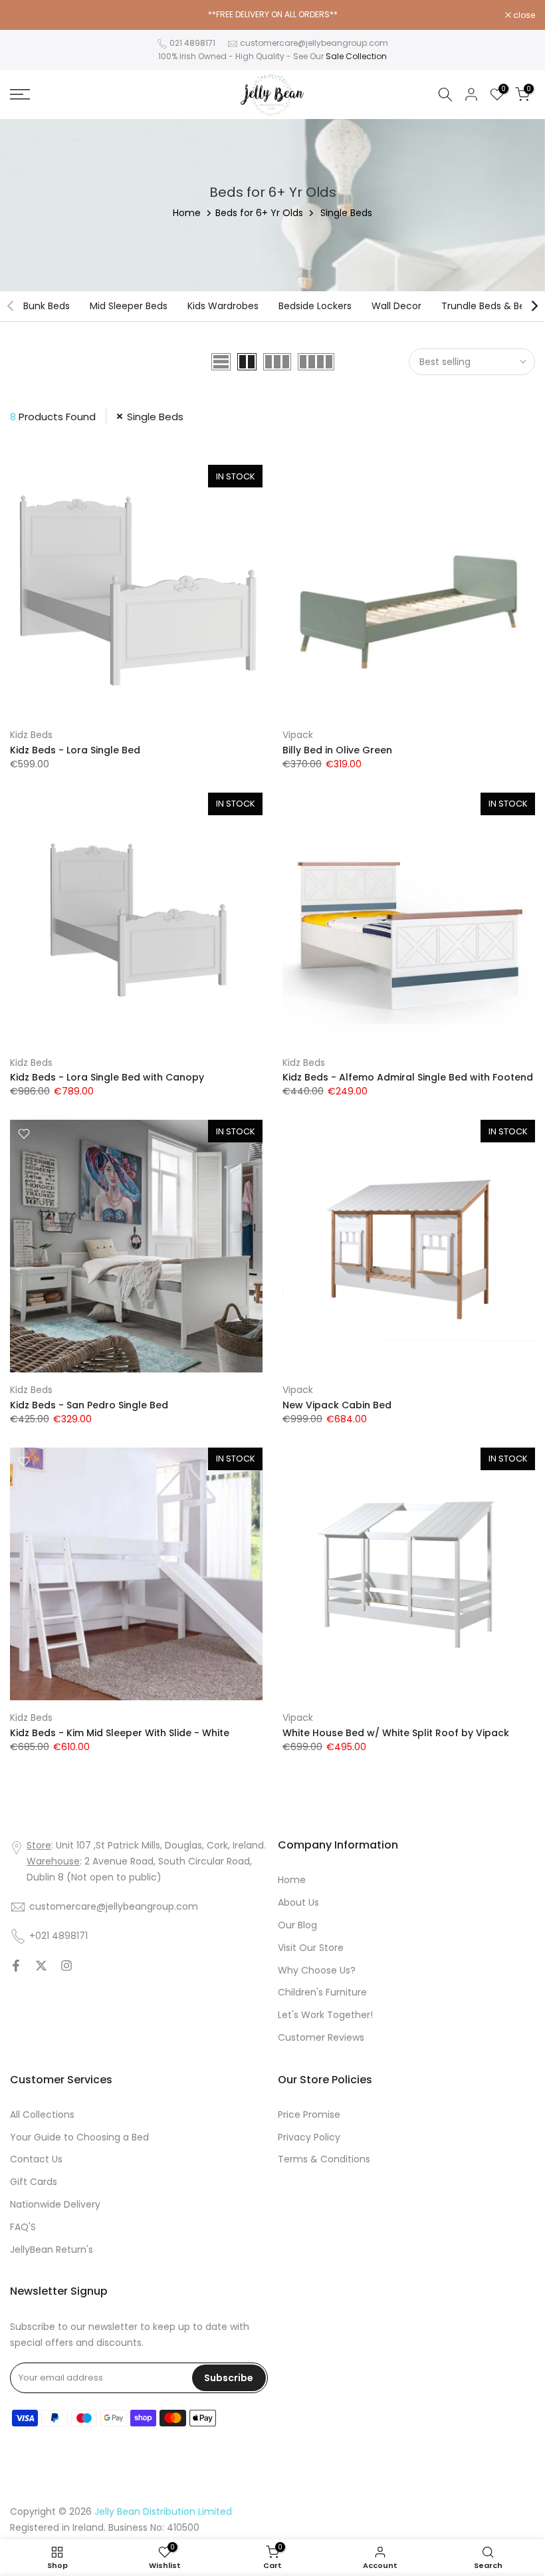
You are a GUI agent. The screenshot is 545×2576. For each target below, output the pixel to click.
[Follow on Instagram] (66, 1966)
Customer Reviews (321, 2037)
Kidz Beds (31, 735)
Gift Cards (34, 2182)
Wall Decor (396, 306)
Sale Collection (356, 56)
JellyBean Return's (52, 2250)
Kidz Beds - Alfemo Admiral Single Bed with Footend (408, 1077)
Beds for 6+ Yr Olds (259, 213)
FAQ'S (23, 2227)
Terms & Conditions (324, 2159)
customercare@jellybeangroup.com (314, 43)
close (28, 15)
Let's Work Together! (325, 2015)
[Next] (534, 306)
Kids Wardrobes (223, 306)
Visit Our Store (311, 1948)
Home (187, 213)
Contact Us (36, 2159)
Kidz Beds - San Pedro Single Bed (89, 1405)
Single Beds (155, 417)
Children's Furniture (322, 1992)
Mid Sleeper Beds (129, 306)
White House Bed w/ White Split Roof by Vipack (396, 1733)
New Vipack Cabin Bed (337, 1405)
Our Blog (297, 1925)
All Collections (42, 2115)
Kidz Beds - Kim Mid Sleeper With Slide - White (120, 1733)
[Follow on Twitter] (41, 1966)
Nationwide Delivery (55, 2204)
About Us (298, 1902)
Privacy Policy (309, 2137)
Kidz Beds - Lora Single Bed (75, 750)
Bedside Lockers (315, 306)
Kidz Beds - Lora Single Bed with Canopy (107, 1077)
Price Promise (309, 2115)
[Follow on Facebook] (16, 1966)
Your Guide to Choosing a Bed (79, 2137)
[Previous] (11, 306)
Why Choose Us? (317, 1970)
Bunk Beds (47, 306)
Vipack (298, 735)
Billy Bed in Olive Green (337, 750)
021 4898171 (192, 43)
